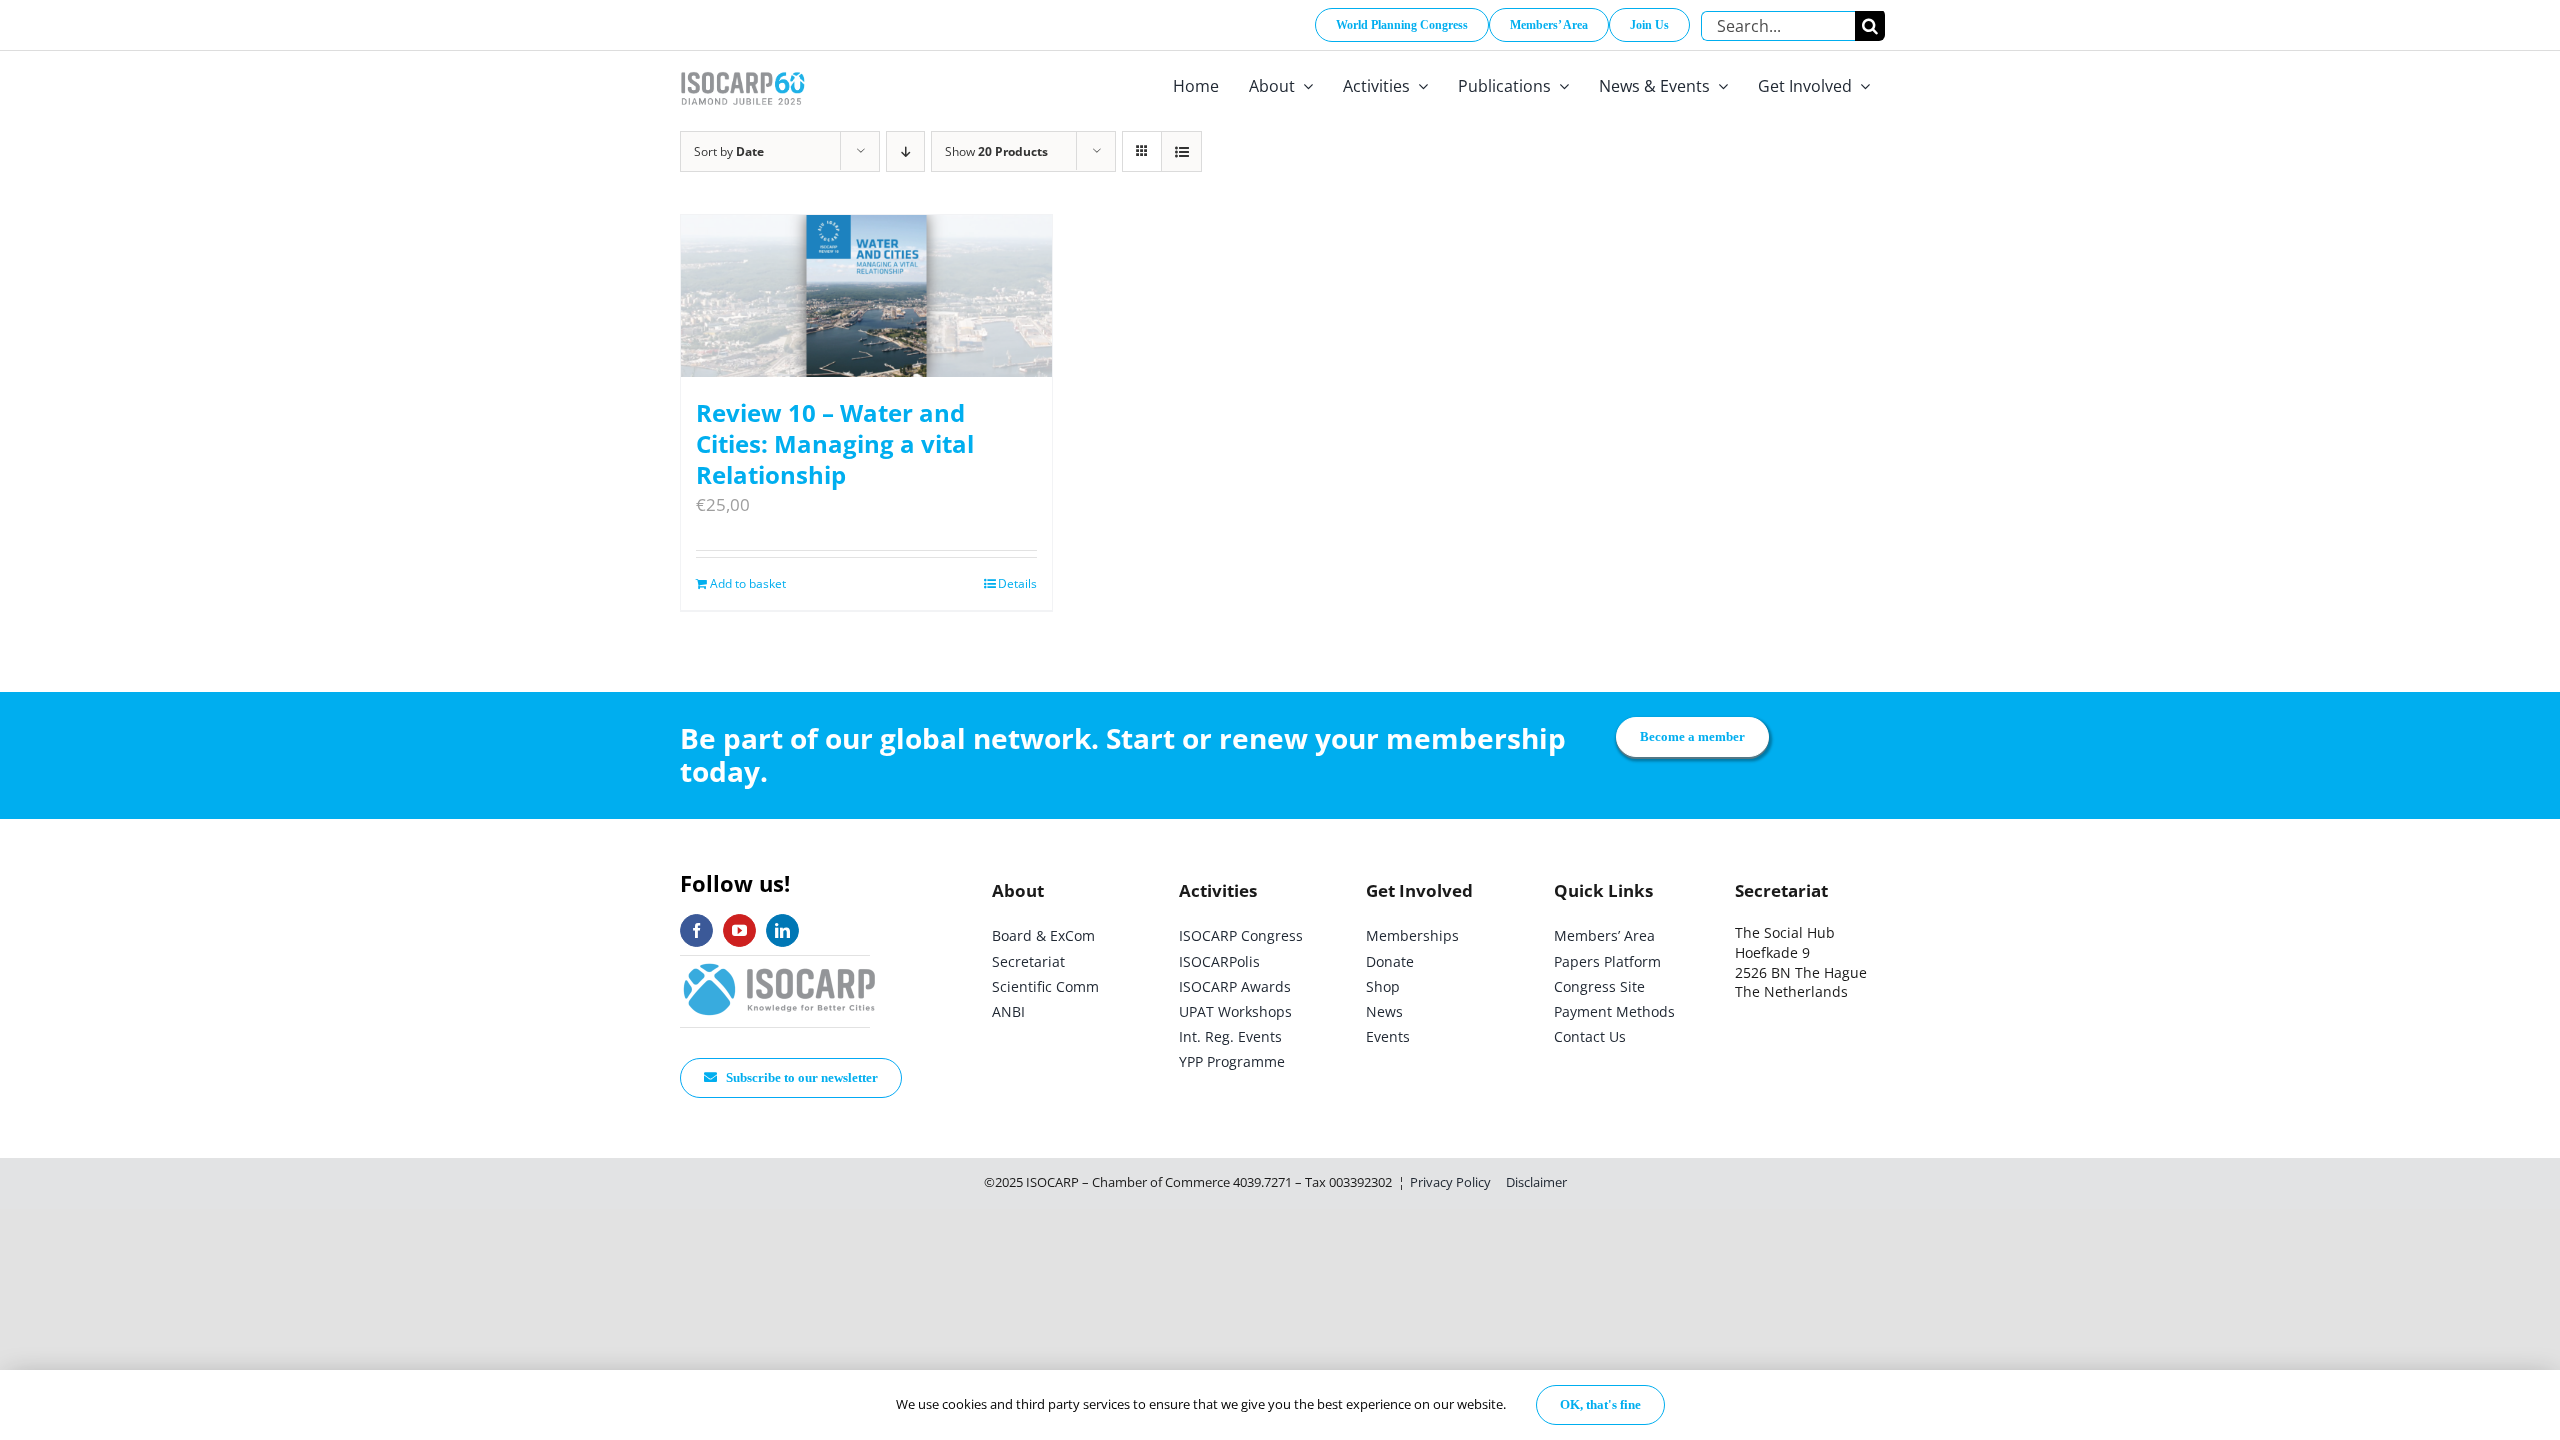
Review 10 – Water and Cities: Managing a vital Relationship (835, 443)
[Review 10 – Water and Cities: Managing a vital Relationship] (866, 296)
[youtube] (739, 930)
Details (1017, 583)
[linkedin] (782, 930)
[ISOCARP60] (742, 68)
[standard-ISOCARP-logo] (780, 964)
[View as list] (1181, 151)
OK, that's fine (1600, 1404)
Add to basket (748, 583)
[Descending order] (905, 151)
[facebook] (696, 930)
